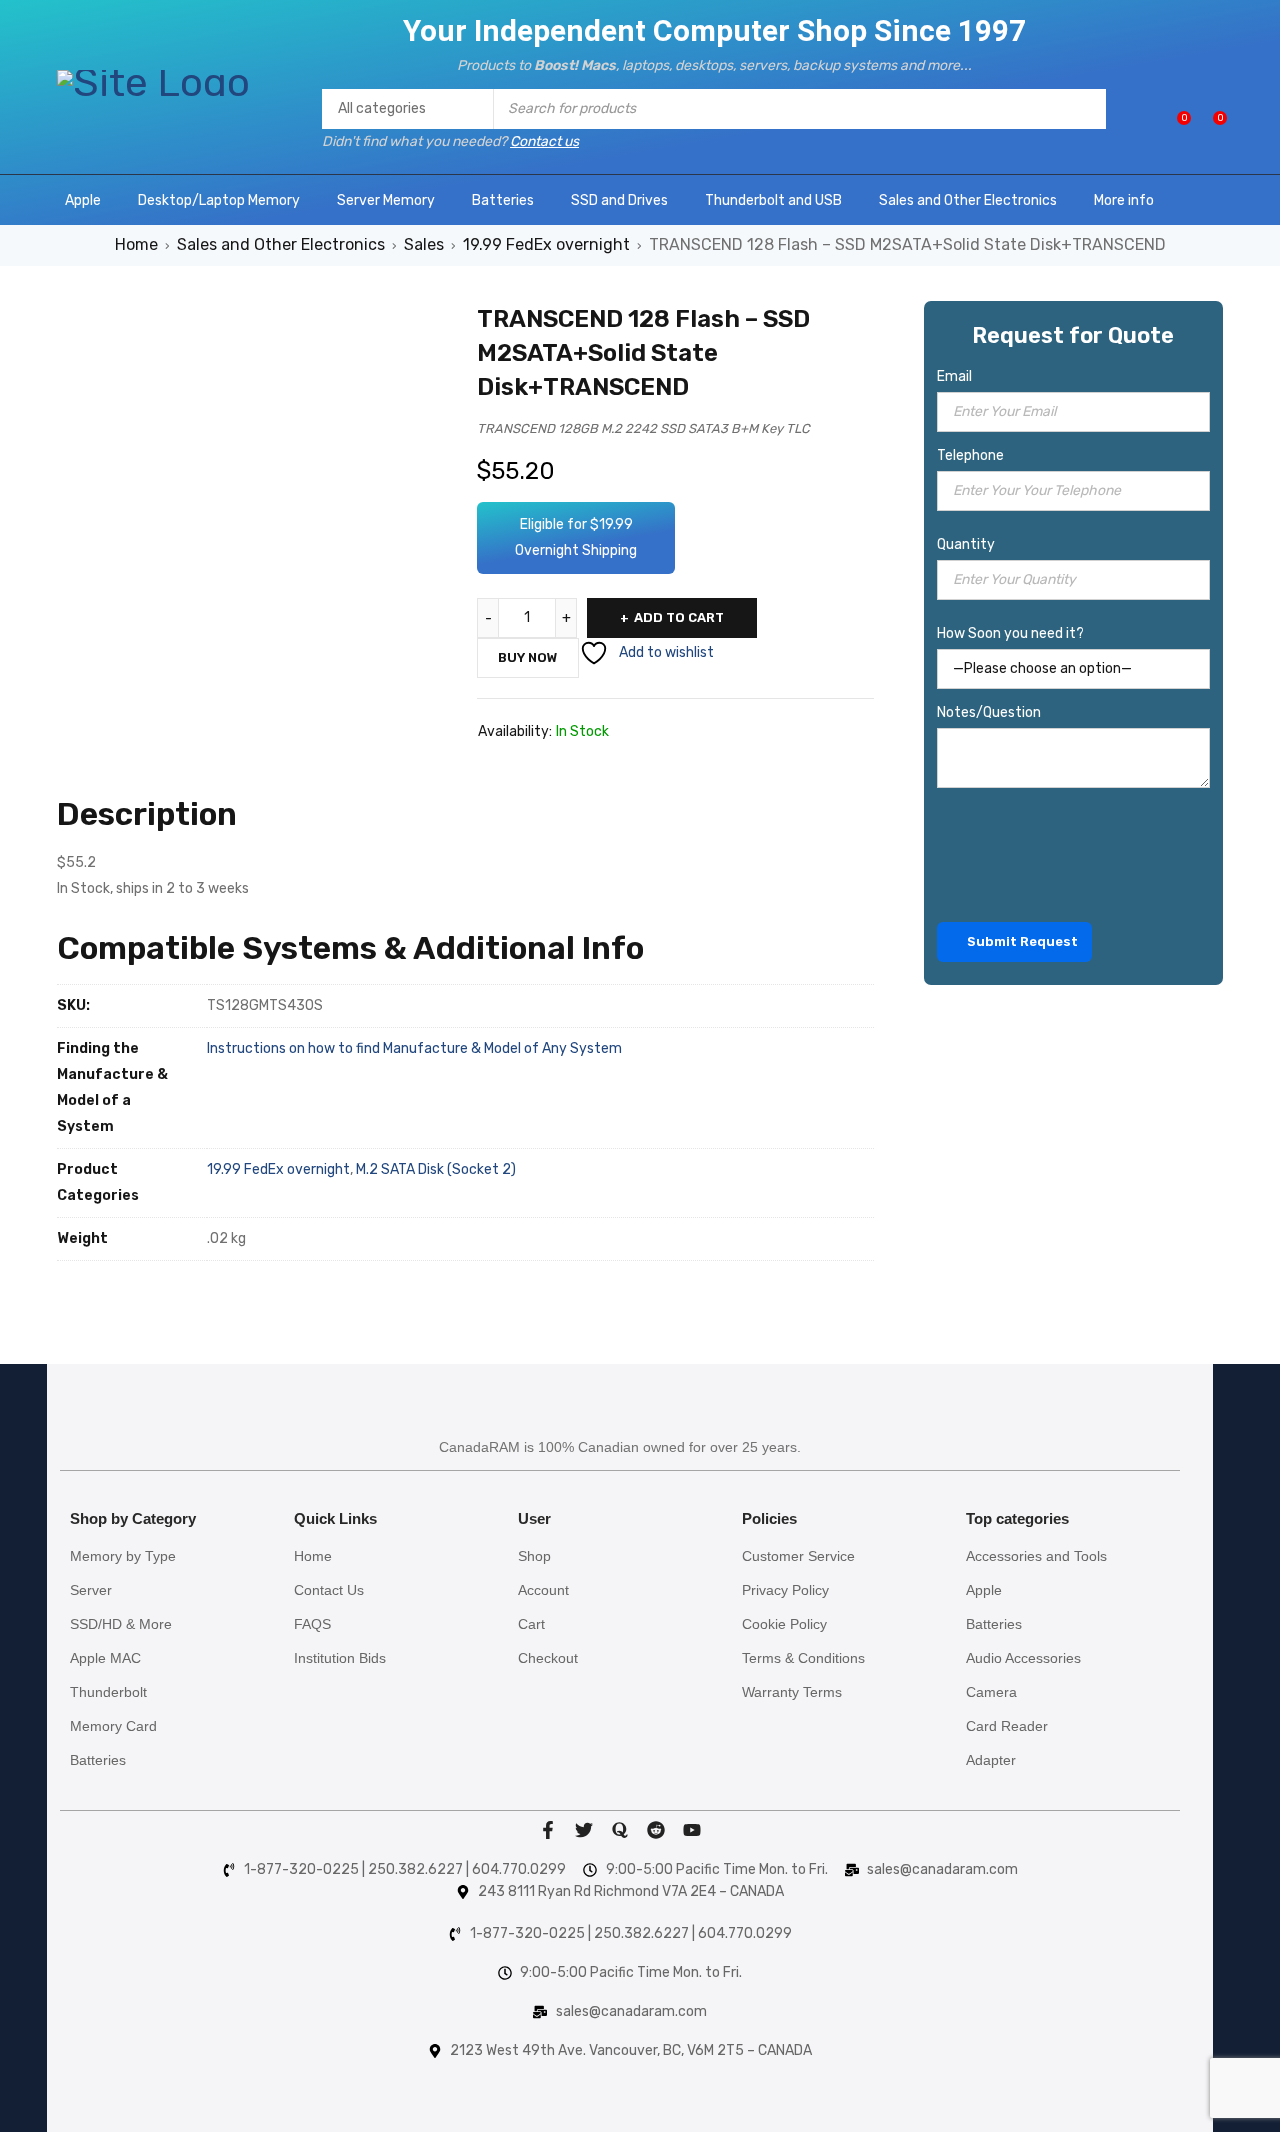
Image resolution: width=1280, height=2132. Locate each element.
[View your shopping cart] (1209, 125)
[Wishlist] (1173, 125)
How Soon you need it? (1010, 633)
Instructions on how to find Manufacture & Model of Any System (414, 1048)
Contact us (544, 141)
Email (954, 376)
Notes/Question (989, 712)
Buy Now (528, 657)
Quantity (966, 544)
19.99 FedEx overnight (546, 244)
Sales (424, 244)
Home (136, 244)
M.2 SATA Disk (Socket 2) (436, 1169)
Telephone (970, 455)
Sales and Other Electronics (281, 244)
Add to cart (679, 617)
